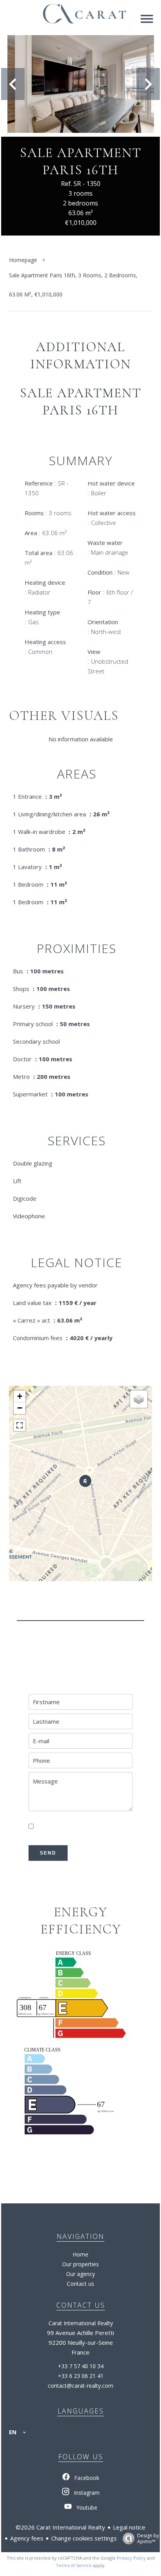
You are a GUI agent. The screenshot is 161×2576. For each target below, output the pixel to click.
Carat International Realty (81, 2323)
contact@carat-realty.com (80, 2386)
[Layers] (139, 1399)
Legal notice (129, 2527)
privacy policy (49, 1836)
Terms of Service (74, 2565)
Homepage (23, 260)
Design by (148, 2538)
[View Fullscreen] (20, 1425)
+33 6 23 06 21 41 (81, 2376)
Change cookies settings (84, 2538)
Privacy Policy (131, 2558)
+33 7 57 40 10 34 (81, 2366)
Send (48, 1853)
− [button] (20, 1408)
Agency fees (27, 2538)
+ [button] (20, 1396)
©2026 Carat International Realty (60, 2527)
